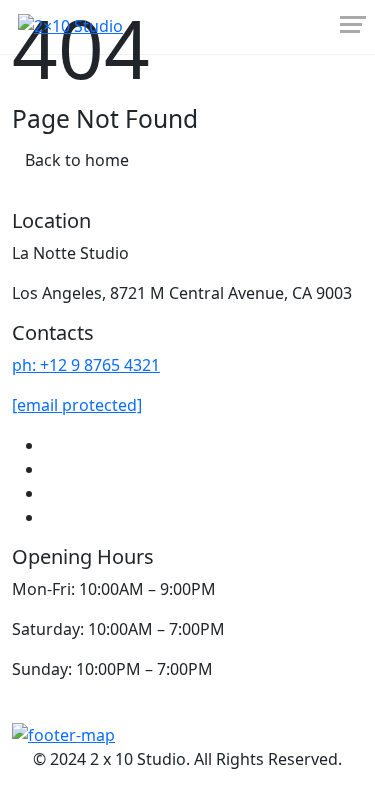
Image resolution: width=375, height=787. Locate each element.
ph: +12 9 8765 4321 (86, 365)
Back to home (77, 160)
